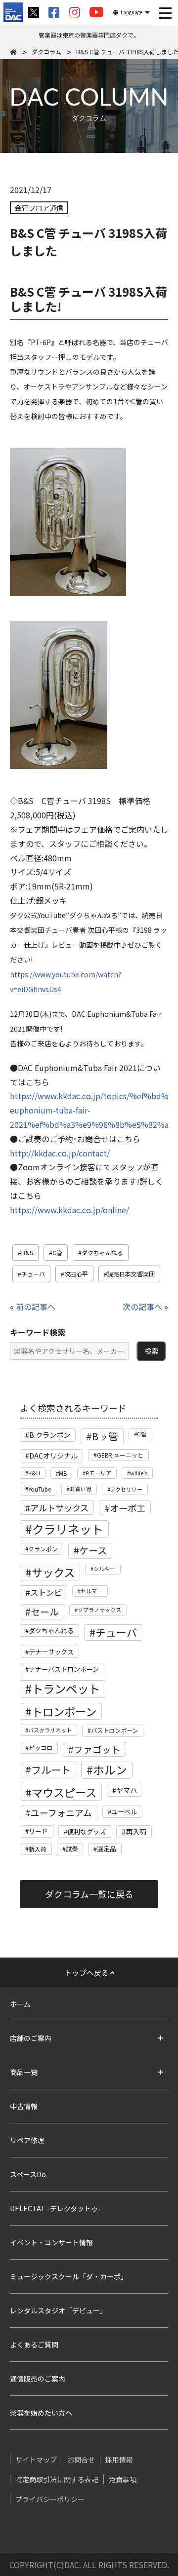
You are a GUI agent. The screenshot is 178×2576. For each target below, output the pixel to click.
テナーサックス (51, 1652)
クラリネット (68, 1529)
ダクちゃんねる (102, 1252)
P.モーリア (98, 1473)
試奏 (72, 1849)
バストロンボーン (114, 1730)
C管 (57, 1252)
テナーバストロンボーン (64, 1669)
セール (45, 1611)
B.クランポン (50, 1435)
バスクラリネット (50, 1730)
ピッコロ (41, 1748)
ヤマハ (127, 1790)
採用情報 (119, 2460)
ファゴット (97, 1749)
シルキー (104, 1569)
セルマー (91, 1591)
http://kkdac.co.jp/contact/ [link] (60, 1153)
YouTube (40, 1489)
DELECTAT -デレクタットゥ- (55, 2208)
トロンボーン (64, 1711)
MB (63, 1473)
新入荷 (38, 1849)
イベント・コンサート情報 (51, 2242)
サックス (53, 1572)
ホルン (110, 1770)
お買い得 (81, 1489)
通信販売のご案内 (38, 2379)
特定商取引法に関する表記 (57, 2479)
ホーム (20, 2004)
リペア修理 (27, 2140)
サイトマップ (36, 2460)
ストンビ (46, 1592)
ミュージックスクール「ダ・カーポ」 (69, 2276)
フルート (51, 1769)
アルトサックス (59, 1508)
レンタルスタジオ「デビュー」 (58, 2310)
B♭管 (105, 1436)
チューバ (33, 1274)
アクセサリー (126, 1489)
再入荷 (136, 1832)
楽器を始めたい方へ (41, 2413)
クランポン (43, 1549)
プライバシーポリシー (50, 2499)
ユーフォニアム (61, 1812)
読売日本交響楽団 (131, 1274)
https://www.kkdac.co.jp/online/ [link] (69, 1210)
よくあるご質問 (34, 2345)
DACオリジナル (53, 1456)
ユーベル (124, 1812)
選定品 (107, 1849)
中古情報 (24, 2106)
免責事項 (123, 2479)
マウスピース (64, 1792)
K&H (34, 1473)
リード (38, 1831)
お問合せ (81, 2460)
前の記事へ (36, 1307)
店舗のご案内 (31, 2038)
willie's (139, 1473)
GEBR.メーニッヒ (120, 1455)
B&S (27, 1252)
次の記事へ (142, 1307)
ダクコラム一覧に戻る (89, 1894)
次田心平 (76, 1274)
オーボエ (128, 1508)
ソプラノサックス (99, 1610)
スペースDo (28, 2174)
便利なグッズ (87, 1831)
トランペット (66, 1689)
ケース (93, 1550)
